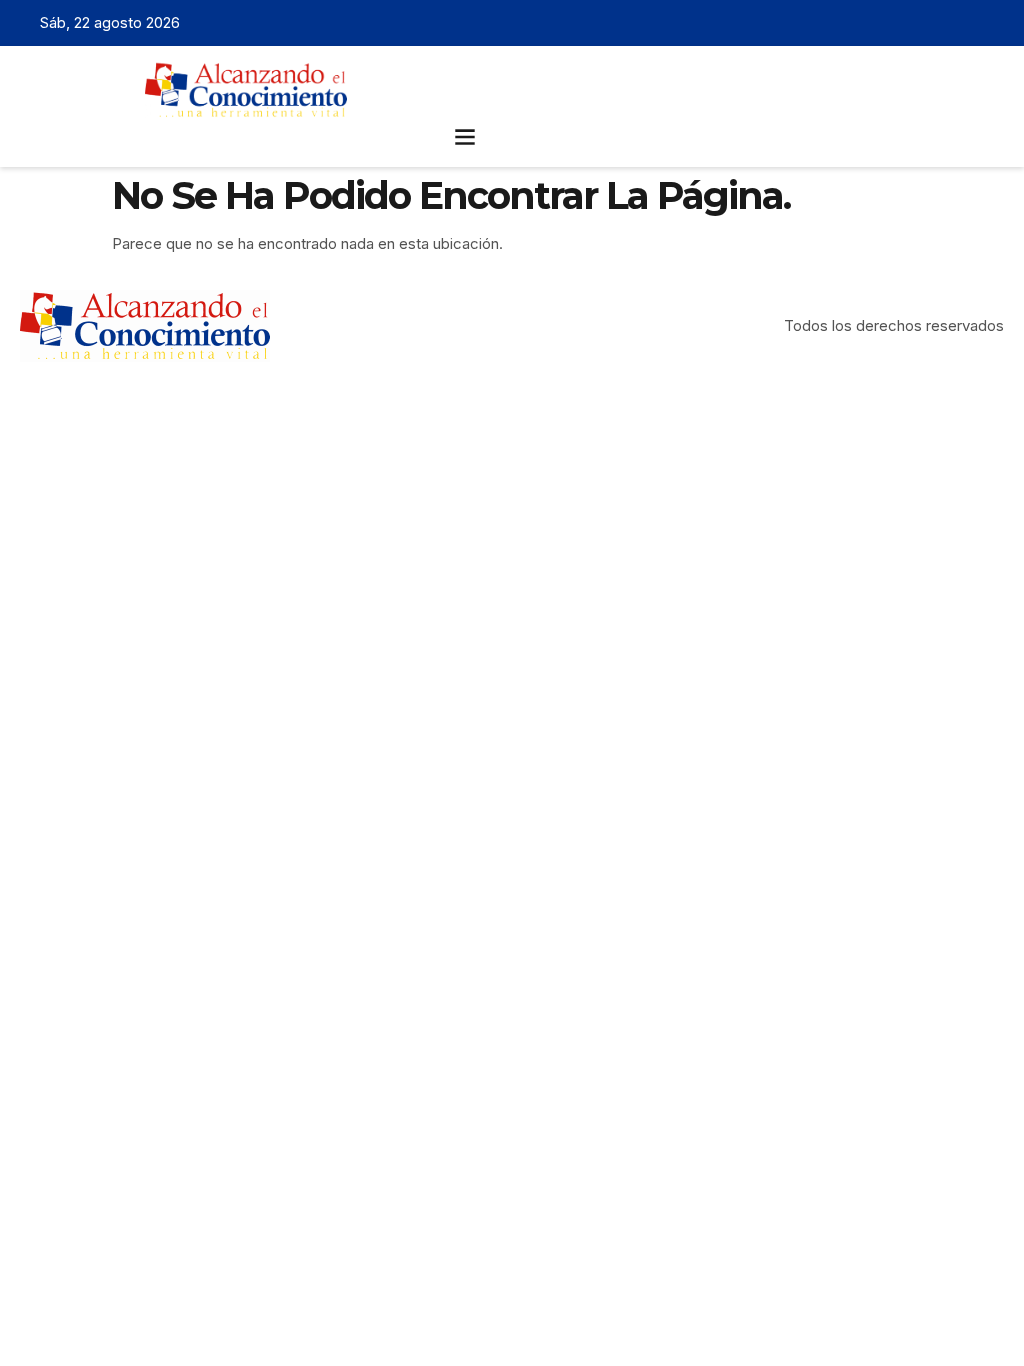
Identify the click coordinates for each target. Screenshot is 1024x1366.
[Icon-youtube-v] (991, 23)
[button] (465, 135)
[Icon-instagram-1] (960, 23)
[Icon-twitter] (929, 23)
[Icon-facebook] (898, 23)
